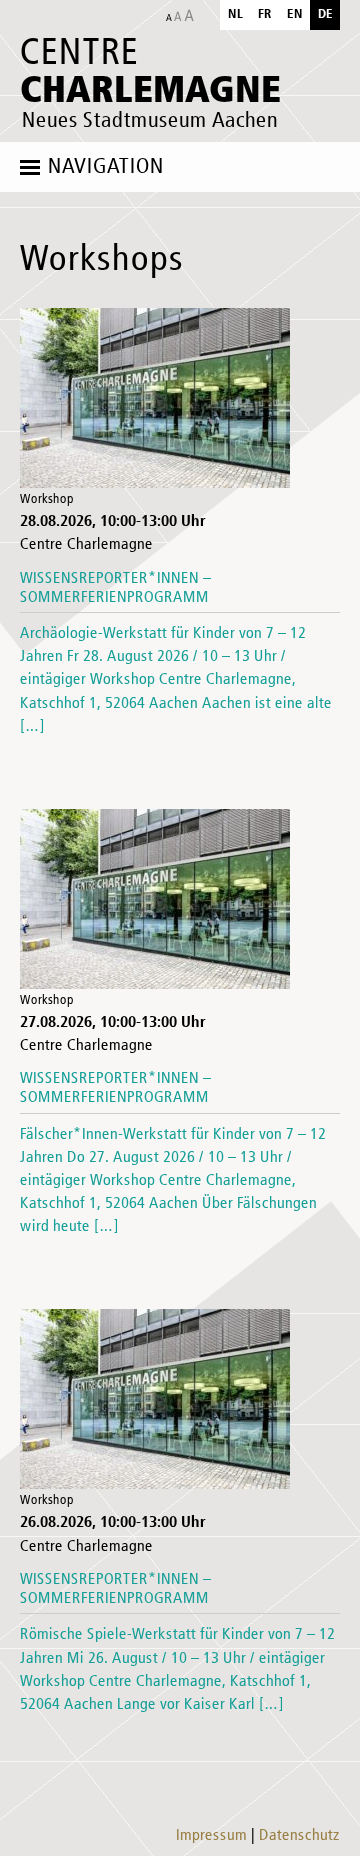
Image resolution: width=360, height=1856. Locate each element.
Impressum (211, 1836)
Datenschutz (299, 1836)
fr (265, 14)
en (295, 14)
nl (235, 14)
